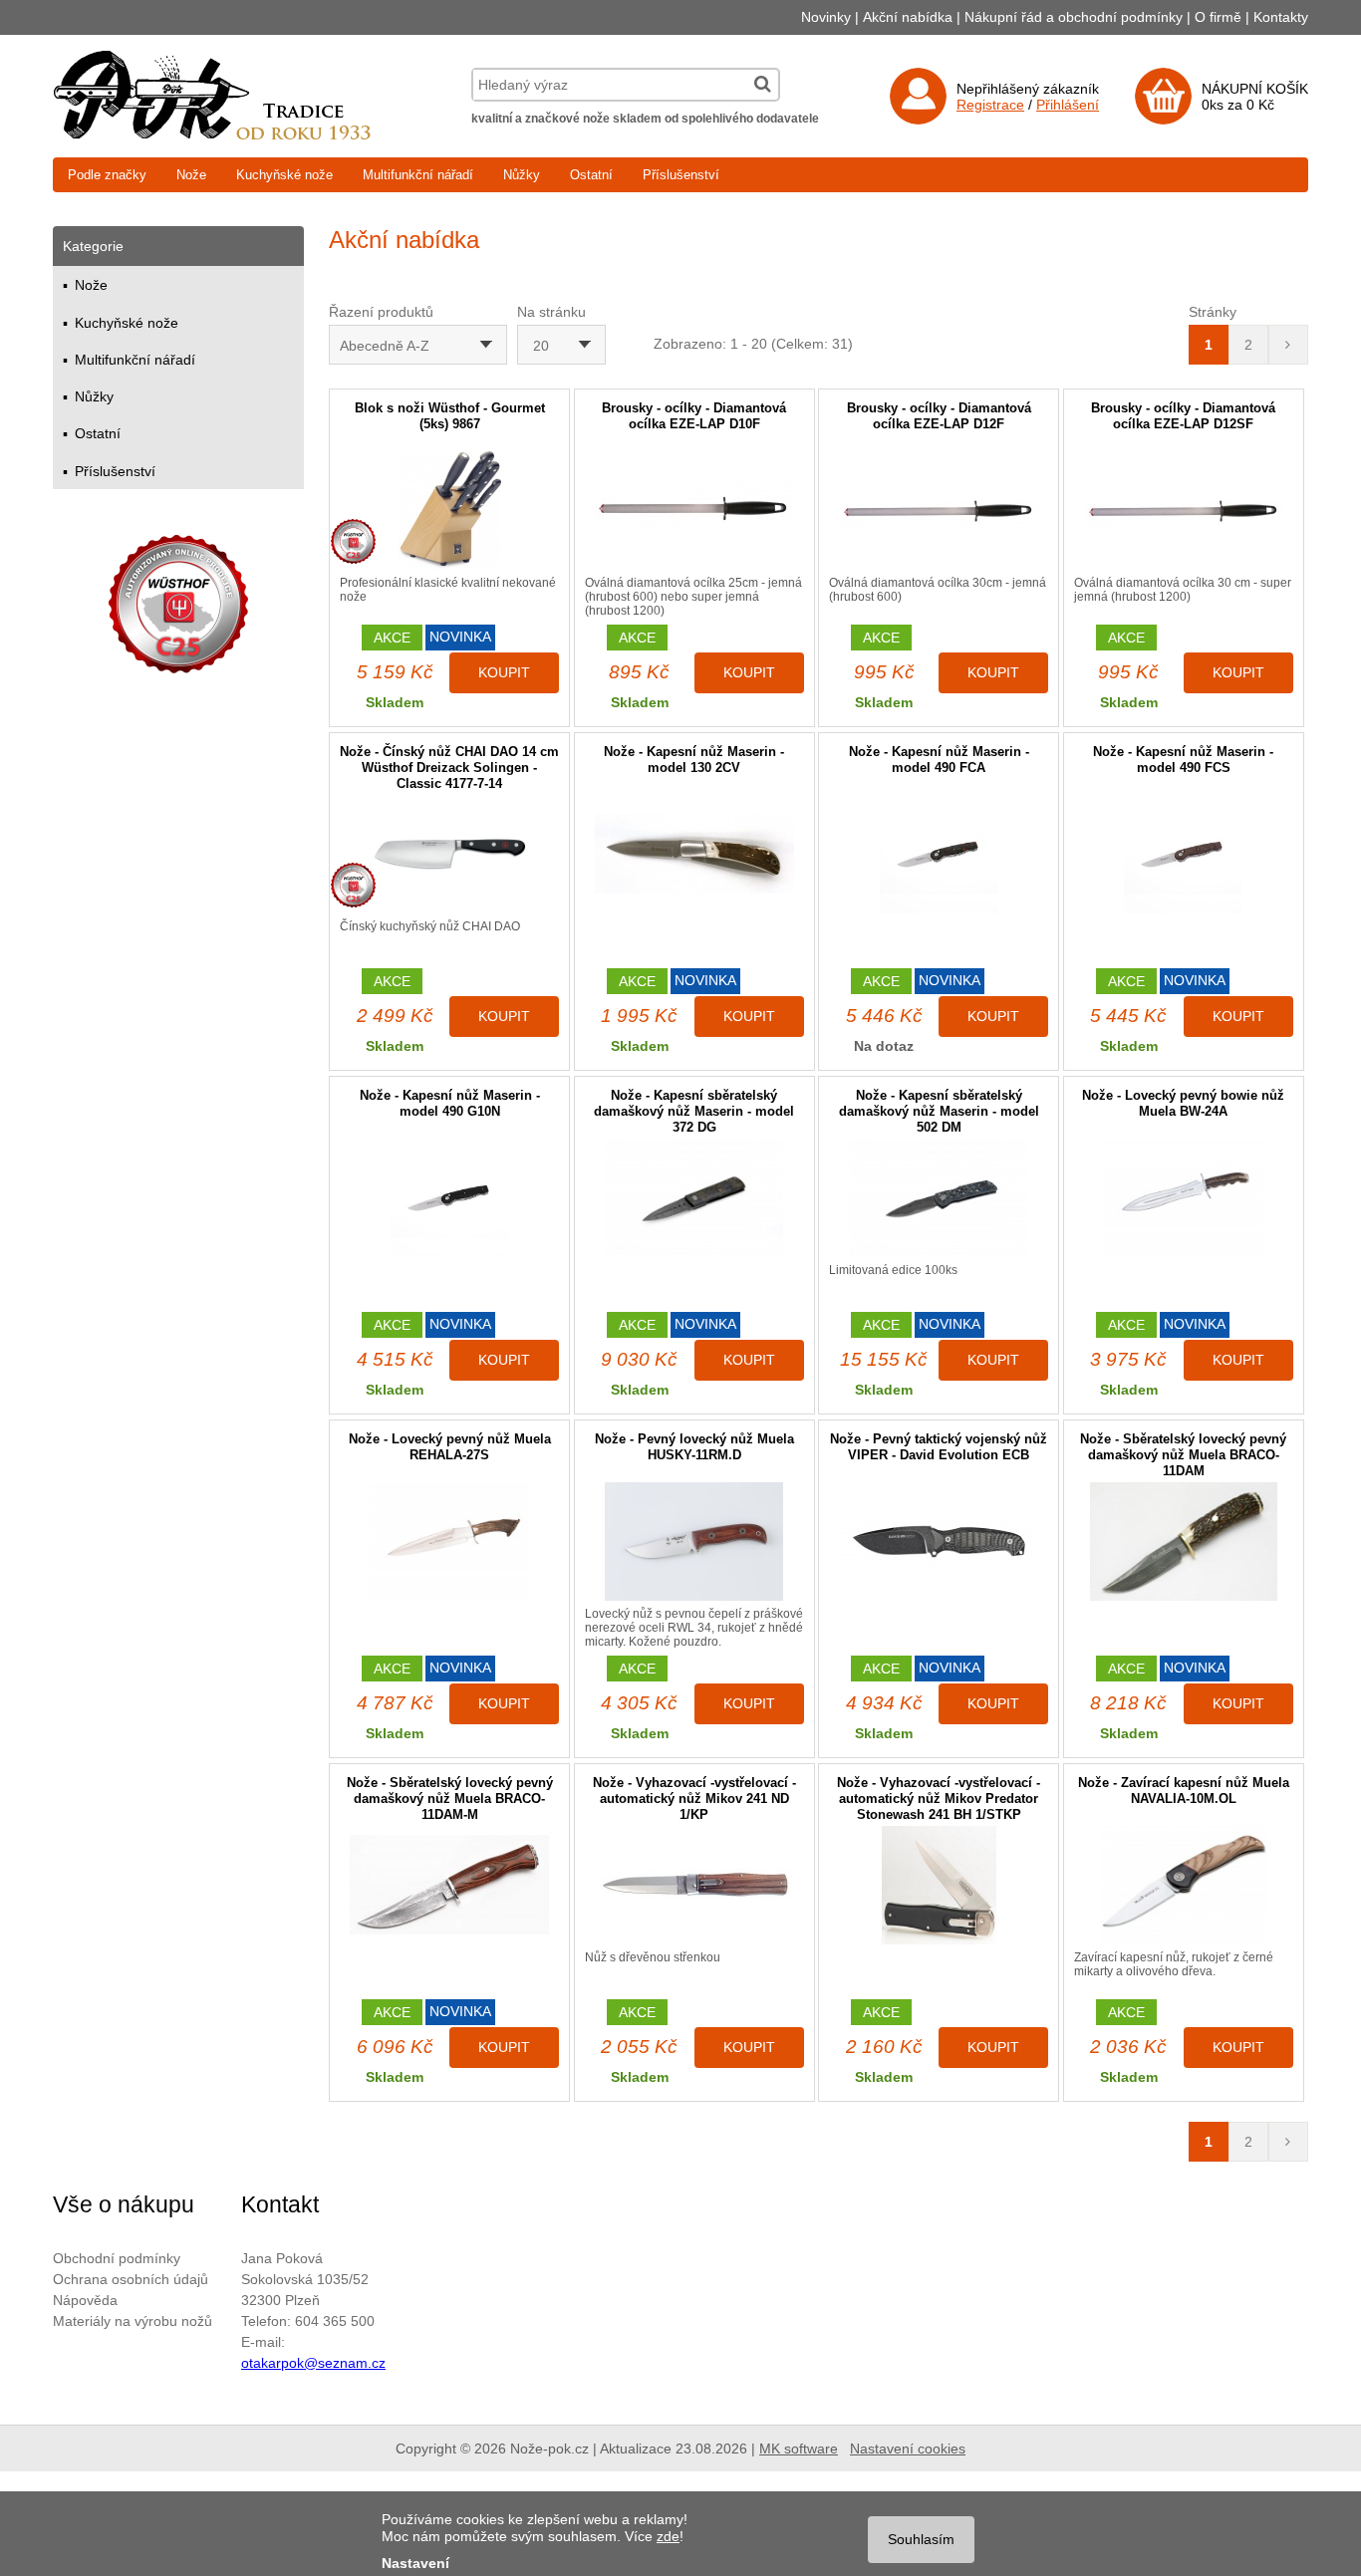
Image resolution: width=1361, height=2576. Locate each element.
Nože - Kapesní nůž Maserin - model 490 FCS (1183, 760)
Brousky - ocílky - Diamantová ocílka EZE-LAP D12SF (1183, 416)
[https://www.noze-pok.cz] (212, 134)
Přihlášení (1068, 105)
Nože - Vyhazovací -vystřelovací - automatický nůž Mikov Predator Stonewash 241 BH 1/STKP (939, 1799)
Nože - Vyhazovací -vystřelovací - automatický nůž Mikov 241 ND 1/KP (694, 1799)
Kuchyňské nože (284, 175)
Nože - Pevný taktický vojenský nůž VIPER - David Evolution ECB (939, 1447)
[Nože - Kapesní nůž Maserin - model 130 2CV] (694, 854)
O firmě (1218, 17)
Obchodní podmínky (117, 2258)
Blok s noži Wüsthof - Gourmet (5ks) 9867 (450, 416)
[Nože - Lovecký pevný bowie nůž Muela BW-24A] (1184, 1198)
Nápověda (85, 2300)
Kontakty (1281, 17)
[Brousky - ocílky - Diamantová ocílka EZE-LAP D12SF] (1184, 511)
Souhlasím (921, 2539)
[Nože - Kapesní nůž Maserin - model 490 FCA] (939, 854)
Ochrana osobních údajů (131, 2279)
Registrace (990, 105)
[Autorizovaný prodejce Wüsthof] (178, 607)
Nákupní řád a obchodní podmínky (1074, 17)
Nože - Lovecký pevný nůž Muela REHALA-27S (450, 1447)
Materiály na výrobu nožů (133, 2321)
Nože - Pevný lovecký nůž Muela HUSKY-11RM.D (694, 1447)
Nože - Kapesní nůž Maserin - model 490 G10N (450, 1103)
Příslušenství (681, 175)
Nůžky (522, 175)
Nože (191, 175)
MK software (799, 2448)
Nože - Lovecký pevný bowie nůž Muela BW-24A (1183, 1103)
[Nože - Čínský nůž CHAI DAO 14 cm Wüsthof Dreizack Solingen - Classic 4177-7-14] (449, 854)
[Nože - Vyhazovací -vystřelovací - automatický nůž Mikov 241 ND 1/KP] (694, 1885)
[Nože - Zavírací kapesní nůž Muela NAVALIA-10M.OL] (1184, 1885)
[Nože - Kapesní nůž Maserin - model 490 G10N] (449, 1198)
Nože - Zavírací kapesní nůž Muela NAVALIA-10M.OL (1184, 1791)
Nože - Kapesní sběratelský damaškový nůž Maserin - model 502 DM (939, 1111)
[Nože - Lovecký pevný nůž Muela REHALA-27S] (449, 1542)
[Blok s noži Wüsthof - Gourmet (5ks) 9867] (449, 511)
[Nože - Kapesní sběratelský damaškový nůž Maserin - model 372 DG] (694, 1198)
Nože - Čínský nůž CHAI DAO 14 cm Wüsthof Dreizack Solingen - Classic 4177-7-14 (449, 768)
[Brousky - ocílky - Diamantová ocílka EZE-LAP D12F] (939, 511)
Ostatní (591, 175)
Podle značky (107, 175)
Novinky (826, 17)
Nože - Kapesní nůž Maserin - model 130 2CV (694, 760)
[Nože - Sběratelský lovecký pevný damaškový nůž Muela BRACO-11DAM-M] (449, 1885)
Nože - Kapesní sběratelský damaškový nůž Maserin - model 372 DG (694, 1111)
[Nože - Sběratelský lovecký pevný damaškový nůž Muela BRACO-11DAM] (1184, 1542)
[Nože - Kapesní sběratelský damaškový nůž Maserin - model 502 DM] (939, 1198)
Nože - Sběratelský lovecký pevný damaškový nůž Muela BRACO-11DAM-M (450, 1799)
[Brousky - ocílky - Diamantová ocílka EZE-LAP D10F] (694, 511)
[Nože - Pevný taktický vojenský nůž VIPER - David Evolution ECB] (939, 1542)
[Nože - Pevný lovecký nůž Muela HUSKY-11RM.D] (694, 1542)
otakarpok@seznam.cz (313, 2363)
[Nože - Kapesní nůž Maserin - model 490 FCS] (1184, 854)
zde (668, 2536)
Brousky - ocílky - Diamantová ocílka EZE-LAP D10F (694, 416)
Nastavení (415, 2563)
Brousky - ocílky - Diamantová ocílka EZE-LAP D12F (939, 416)
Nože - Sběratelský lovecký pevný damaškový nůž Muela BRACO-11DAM (1183, 1455)
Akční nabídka (908, 17)
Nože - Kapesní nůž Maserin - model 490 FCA (939, 760)
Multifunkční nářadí (418, 175)
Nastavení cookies (908, 2448)
